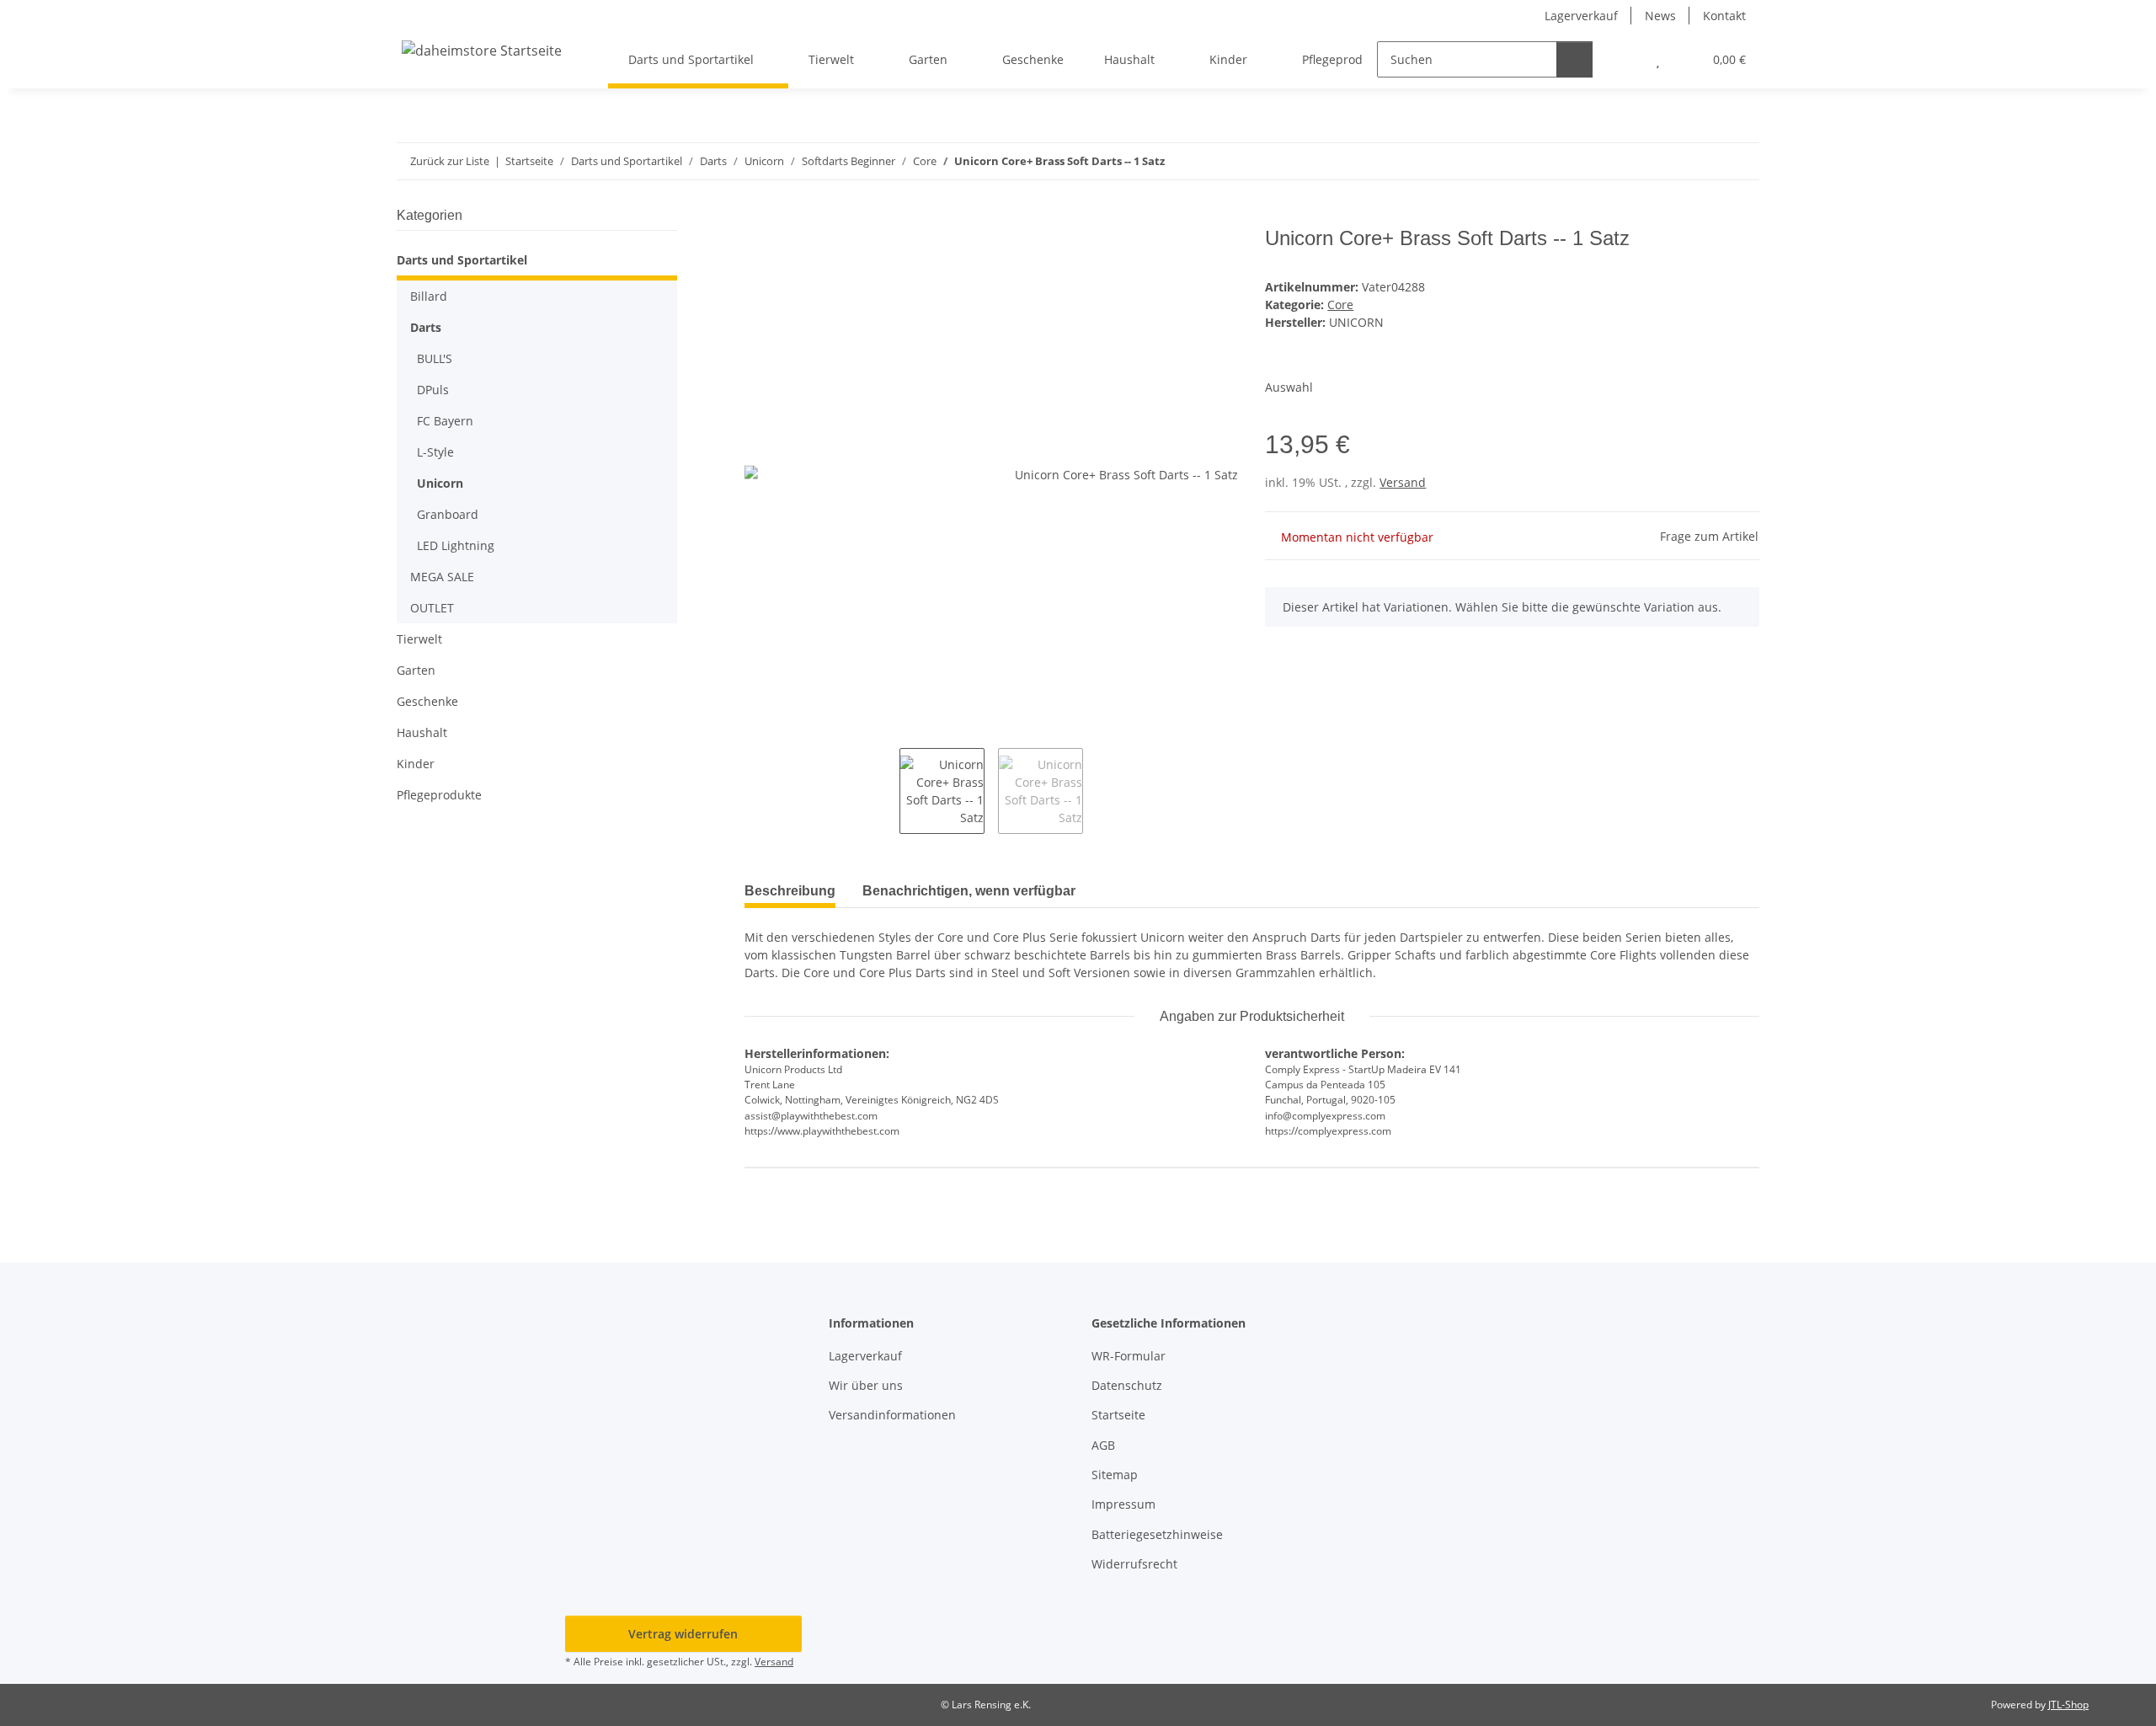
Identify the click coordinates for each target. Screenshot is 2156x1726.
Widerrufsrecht (1134, 1564)
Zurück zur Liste (450, 161)
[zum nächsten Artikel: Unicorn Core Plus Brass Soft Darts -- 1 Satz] (1741, 161)
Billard (429, 296)
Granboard (448, 514)
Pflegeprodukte (439, 795)
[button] (1624, 59)
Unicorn (440, 483)
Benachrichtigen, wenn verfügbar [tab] (969, 891)
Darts (426, 327)
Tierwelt (419, 639)
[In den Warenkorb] (758, 217)
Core (1340, 305)
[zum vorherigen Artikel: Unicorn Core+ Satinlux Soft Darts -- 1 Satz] (1705, 161)
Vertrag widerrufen (683, 1634)
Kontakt (1724, 16)
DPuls (433, 390)
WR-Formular (1129, 1356)
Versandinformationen (892, 1415)
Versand (1403, 482)
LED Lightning (456, 545)
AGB (1103, 1445)
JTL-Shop (2068, 1705)
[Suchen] (1574, 59)
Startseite (1118, 1415)
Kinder (416, 764)
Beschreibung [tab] (790, 891)
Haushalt (422, 732)
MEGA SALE (442, 577)
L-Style (435, 452)
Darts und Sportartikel (462, 260)
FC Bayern (445, 421)
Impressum (1123, 1504)
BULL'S (435, 358)
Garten (416, 670)
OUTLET (432, 608)
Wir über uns (866, 1385)
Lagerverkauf (1581, 16)
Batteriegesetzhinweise (1157, 1534)
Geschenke (427, 701)
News (1660, 16)
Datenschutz (1127, 1385)
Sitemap (1115, 1475)
